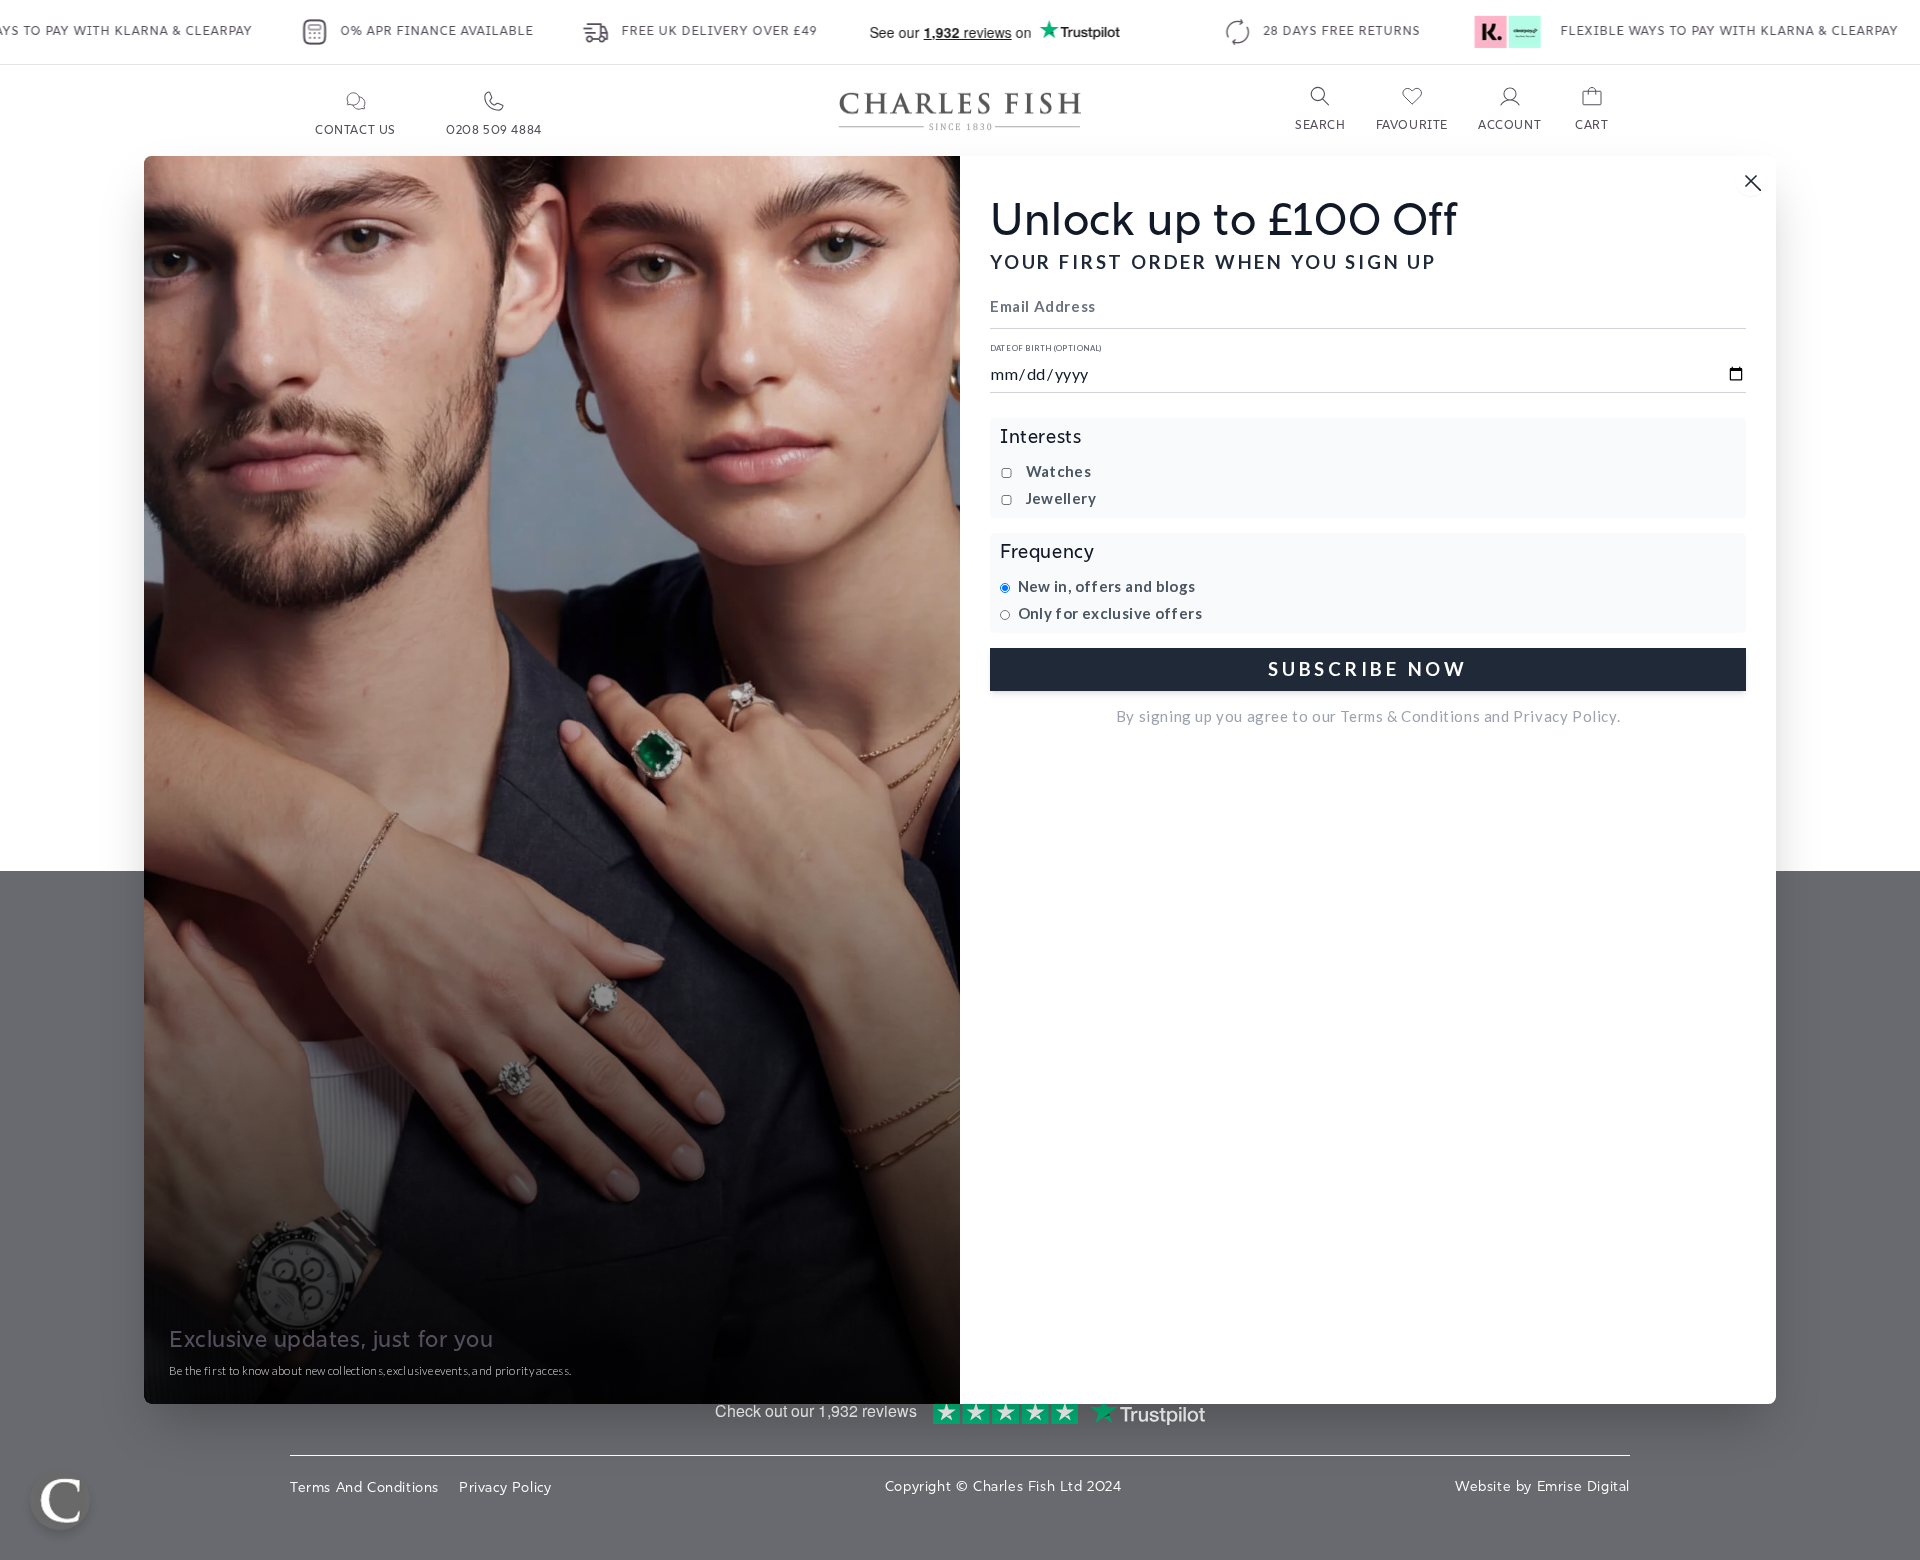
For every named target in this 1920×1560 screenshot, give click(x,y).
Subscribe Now (1368, 668)
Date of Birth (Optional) (1046, 348)
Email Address (1043, 306)
